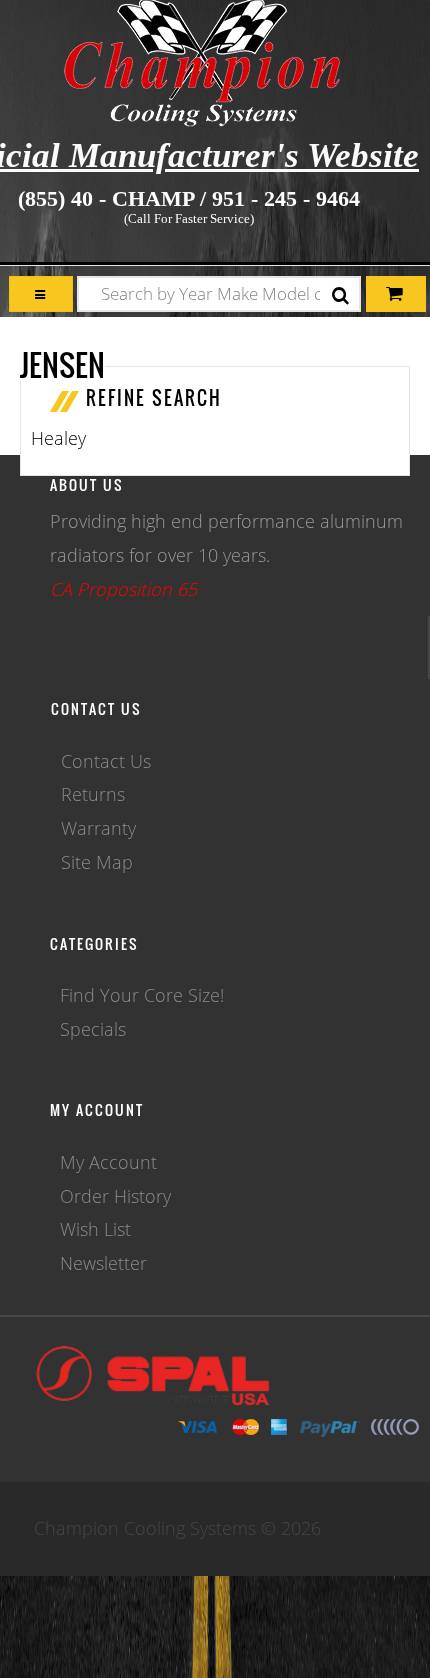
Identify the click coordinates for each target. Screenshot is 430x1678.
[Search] (340, 296)
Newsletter (103, 1263)
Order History (115, 1196)
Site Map (97, 862)
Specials (93, 1029)
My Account (108, 1162)
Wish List (95, 1229)
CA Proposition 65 (123, 589)
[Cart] (41, 294)
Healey (58, 438)
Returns (93, 794)
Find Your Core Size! (142, 995)
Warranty (98, 828)
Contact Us (106, 761)
